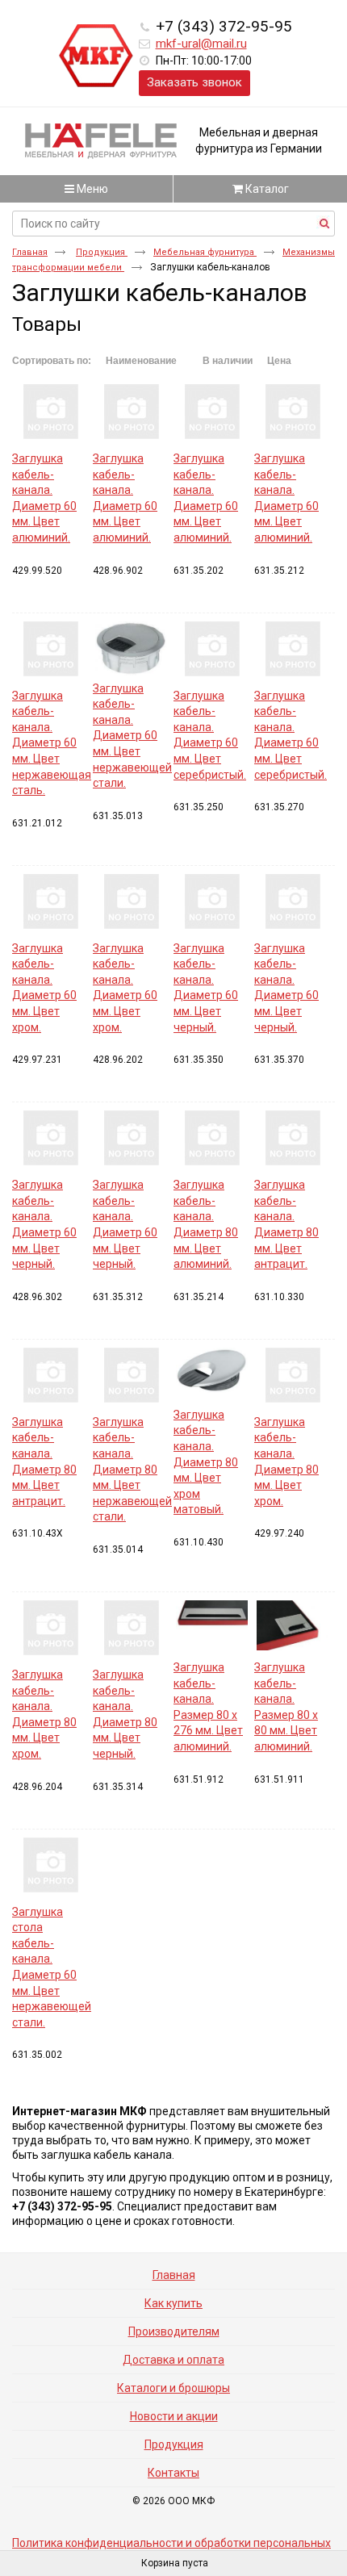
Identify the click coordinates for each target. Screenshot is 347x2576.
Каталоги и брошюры (173, 2388)
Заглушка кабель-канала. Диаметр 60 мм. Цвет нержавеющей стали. (132, 736)
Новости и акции (174, 2416)
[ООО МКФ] (96, 56)
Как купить (173, 2303)
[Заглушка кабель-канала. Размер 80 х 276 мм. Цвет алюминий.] (212, 1627)
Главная (30, 252)
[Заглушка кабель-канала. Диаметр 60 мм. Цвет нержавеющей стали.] (131, 648)
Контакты (173, 2473)
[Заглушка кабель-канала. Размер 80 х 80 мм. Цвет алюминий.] (293, 1627)
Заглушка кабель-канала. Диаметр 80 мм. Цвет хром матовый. (206, 1462)
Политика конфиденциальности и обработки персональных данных (171, 2549)
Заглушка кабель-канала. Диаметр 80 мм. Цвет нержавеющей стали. (132, 1470)
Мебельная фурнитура (205, 252)
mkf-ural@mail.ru (201, 44)
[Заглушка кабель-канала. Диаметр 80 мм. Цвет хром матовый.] (212, 1375)
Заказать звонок (194, 82)
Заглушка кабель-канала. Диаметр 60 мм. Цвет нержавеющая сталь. (52, 743)
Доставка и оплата (173, 2360)
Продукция (102, 252)
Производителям (174, 2331)
